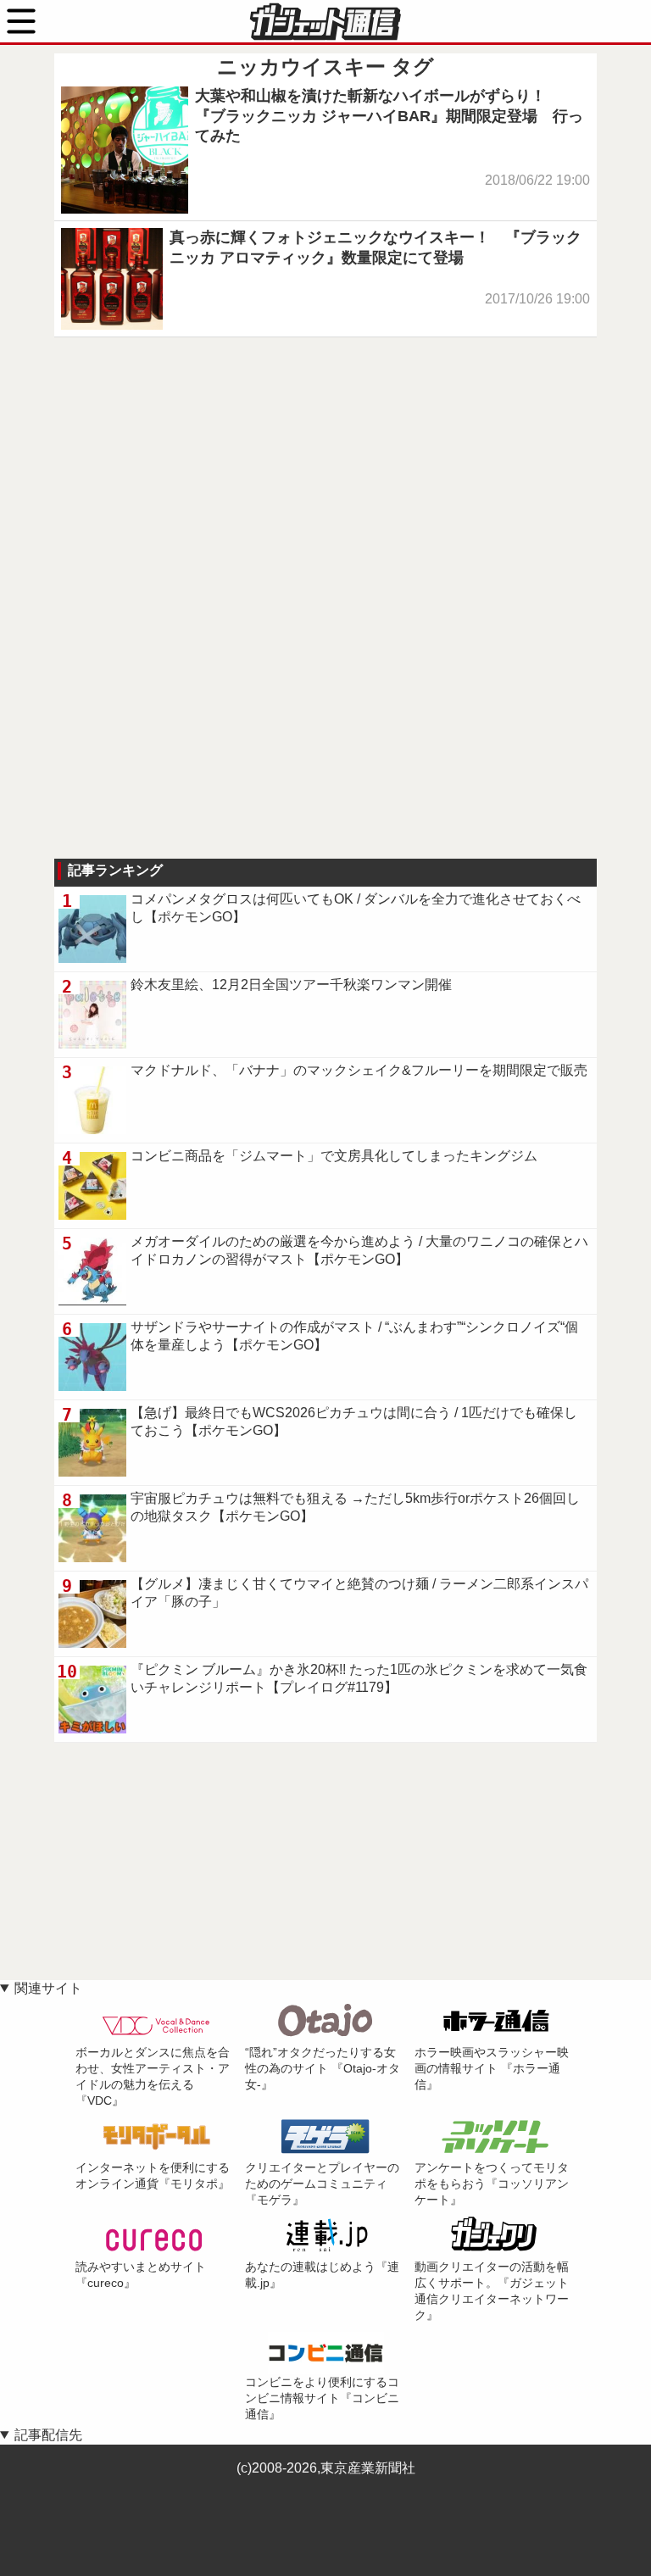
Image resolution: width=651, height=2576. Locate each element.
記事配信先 (48, 2435)
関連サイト (48, 1988)
